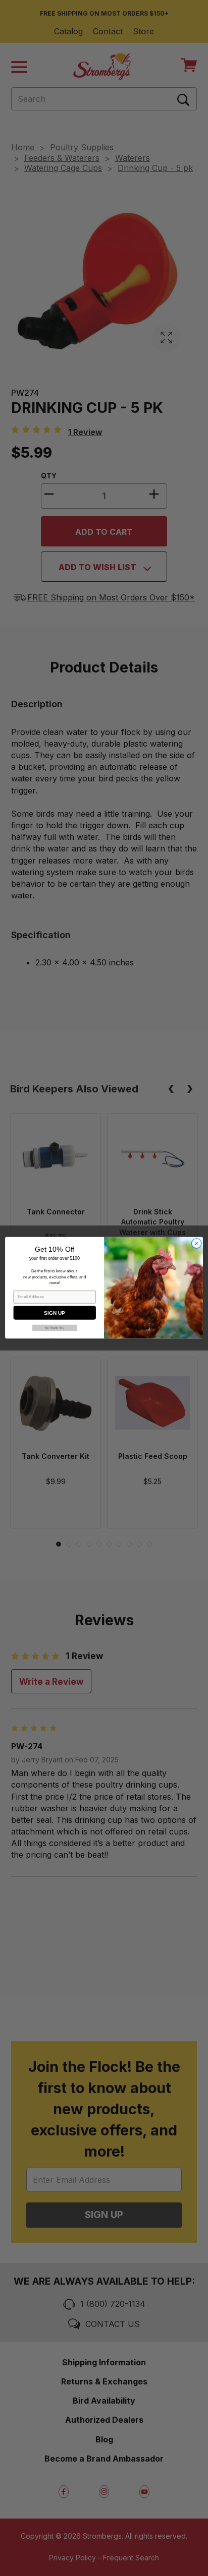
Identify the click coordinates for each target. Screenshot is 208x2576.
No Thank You (55, 1328)
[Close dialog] (196, 1244)
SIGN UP (54, 1313)
